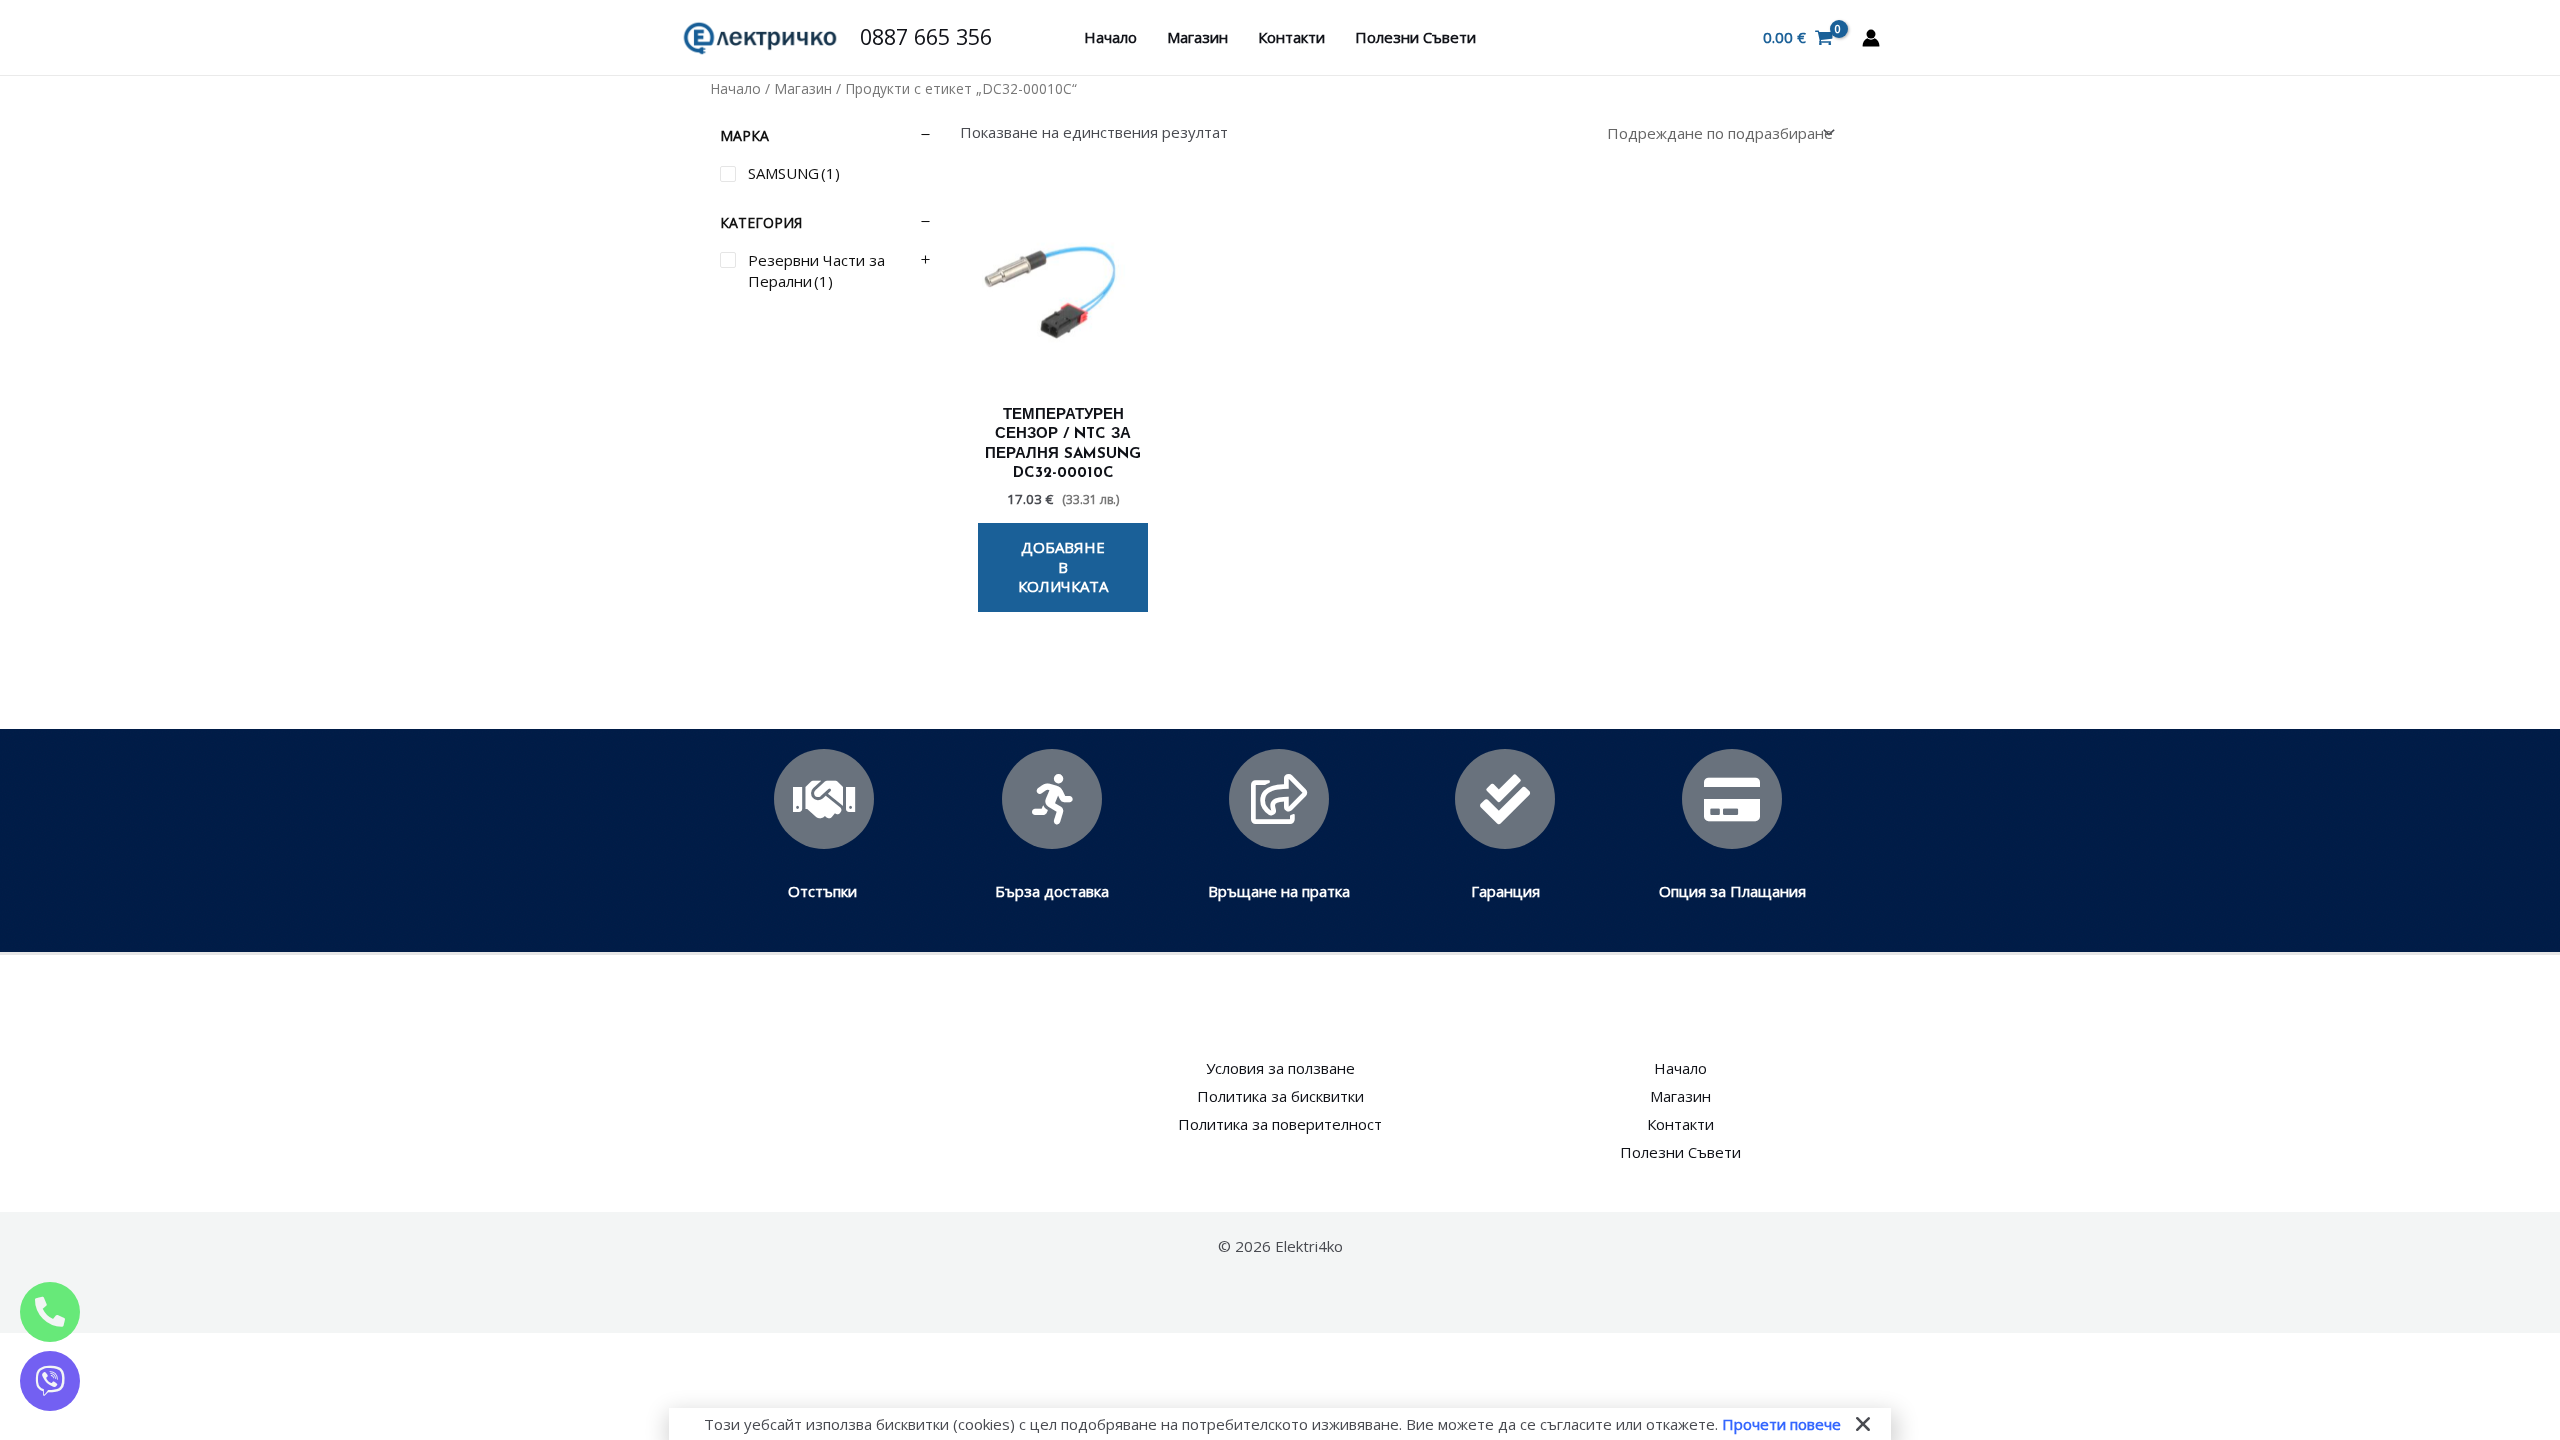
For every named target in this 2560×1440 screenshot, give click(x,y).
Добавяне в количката (1063, 566)
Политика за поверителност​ (1280, 1124)
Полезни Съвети (1415, 37)
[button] (1863, 1424)
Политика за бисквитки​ (1280, 1096)
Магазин (1197, 37)
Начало (1110, 37)
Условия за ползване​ (1280, 1068)
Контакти (1291, 37)
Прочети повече (1781, 1424)
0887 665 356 (926, 36)
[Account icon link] (1871, 38)
